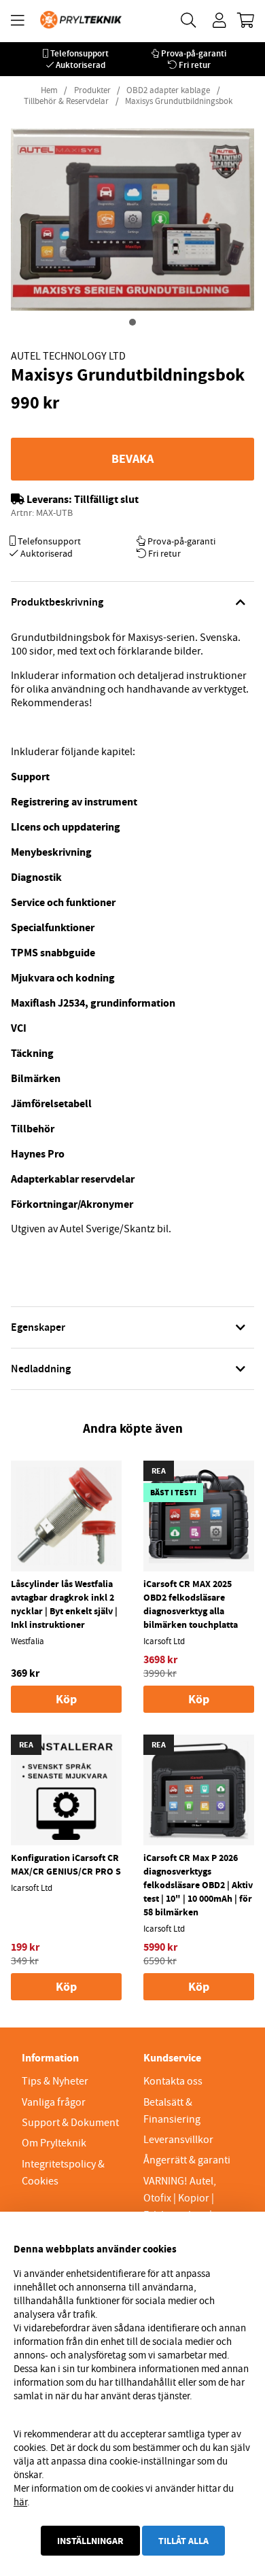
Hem (49, 90)
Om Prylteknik (54, 2143)
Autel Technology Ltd (68, 356)
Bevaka (132, 459)
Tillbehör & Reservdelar (66, 101)
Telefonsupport (79, 53)
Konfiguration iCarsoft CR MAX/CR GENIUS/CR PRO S (66, 1864)
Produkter (92, 90)
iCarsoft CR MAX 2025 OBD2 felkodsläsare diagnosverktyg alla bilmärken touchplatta (191, 1604)
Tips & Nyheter (55, 2081)
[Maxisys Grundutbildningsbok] (132, 322)
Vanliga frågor (54, 2102)
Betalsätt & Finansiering (172, 2111)
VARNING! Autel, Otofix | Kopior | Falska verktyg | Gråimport (180, 2207)
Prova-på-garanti (194, 53)
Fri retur (195, 65)
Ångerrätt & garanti (187, 2160)
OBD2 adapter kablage (168, 90)
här (20, 2502)
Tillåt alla (183, 2541)
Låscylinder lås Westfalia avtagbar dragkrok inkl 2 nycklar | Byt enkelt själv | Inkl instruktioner (64, 1604)
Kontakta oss (173, 2081)
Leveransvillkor (178, 2140)
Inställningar (90, 2541)
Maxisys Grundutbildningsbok (179, 101)
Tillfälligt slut (106, 499)
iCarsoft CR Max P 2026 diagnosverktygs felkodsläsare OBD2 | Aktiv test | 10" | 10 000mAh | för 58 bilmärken (198, 1885)
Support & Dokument (70, 2123)
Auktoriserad (81, 65)
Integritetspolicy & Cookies (63, 2173)
